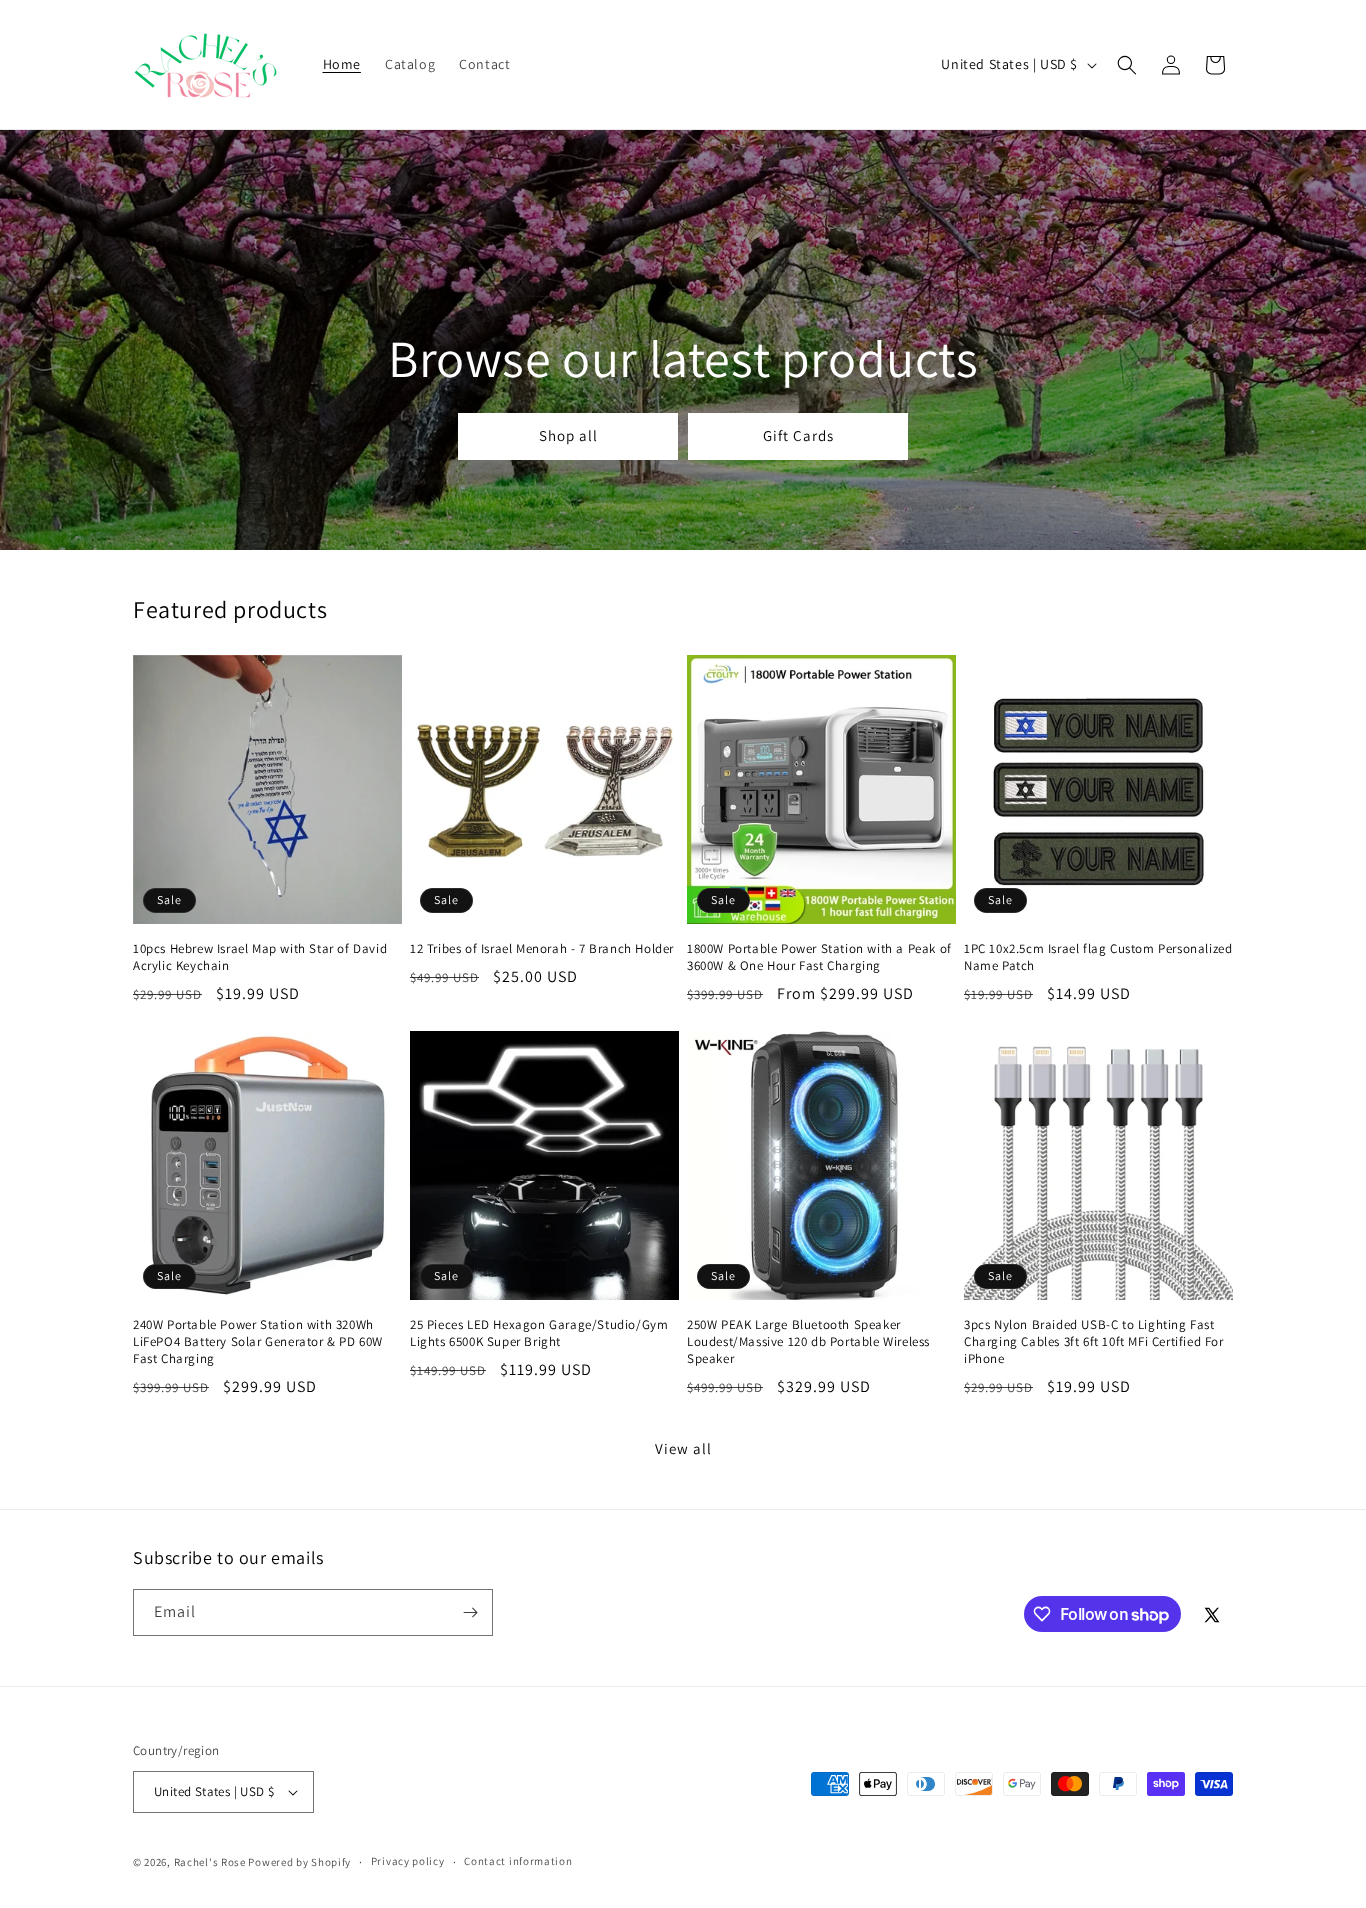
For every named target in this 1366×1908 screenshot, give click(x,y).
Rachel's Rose (210, 1862)
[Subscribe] (470, 1612)
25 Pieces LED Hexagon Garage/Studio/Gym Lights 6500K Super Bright (539, 1333)
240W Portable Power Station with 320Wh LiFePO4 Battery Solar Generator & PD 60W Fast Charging (258, 1342)
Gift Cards (797, 436)
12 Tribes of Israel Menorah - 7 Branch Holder (542, 949)
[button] (1127, 65)
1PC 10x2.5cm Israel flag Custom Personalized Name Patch (1098, 957)
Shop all (567, 436)
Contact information (518, 1861)
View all (683, 1448)
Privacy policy (408, 1861)
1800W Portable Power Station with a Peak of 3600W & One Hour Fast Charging (819, 957)
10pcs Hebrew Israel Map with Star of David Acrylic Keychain (260, 957)
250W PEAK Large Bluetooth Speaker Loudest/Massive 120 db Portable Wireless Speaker (808, 1342)
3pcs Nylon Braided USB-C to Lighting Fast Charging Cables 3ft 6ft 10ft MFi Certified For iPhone (1094, 1342)
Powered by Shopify (299, 1862)
